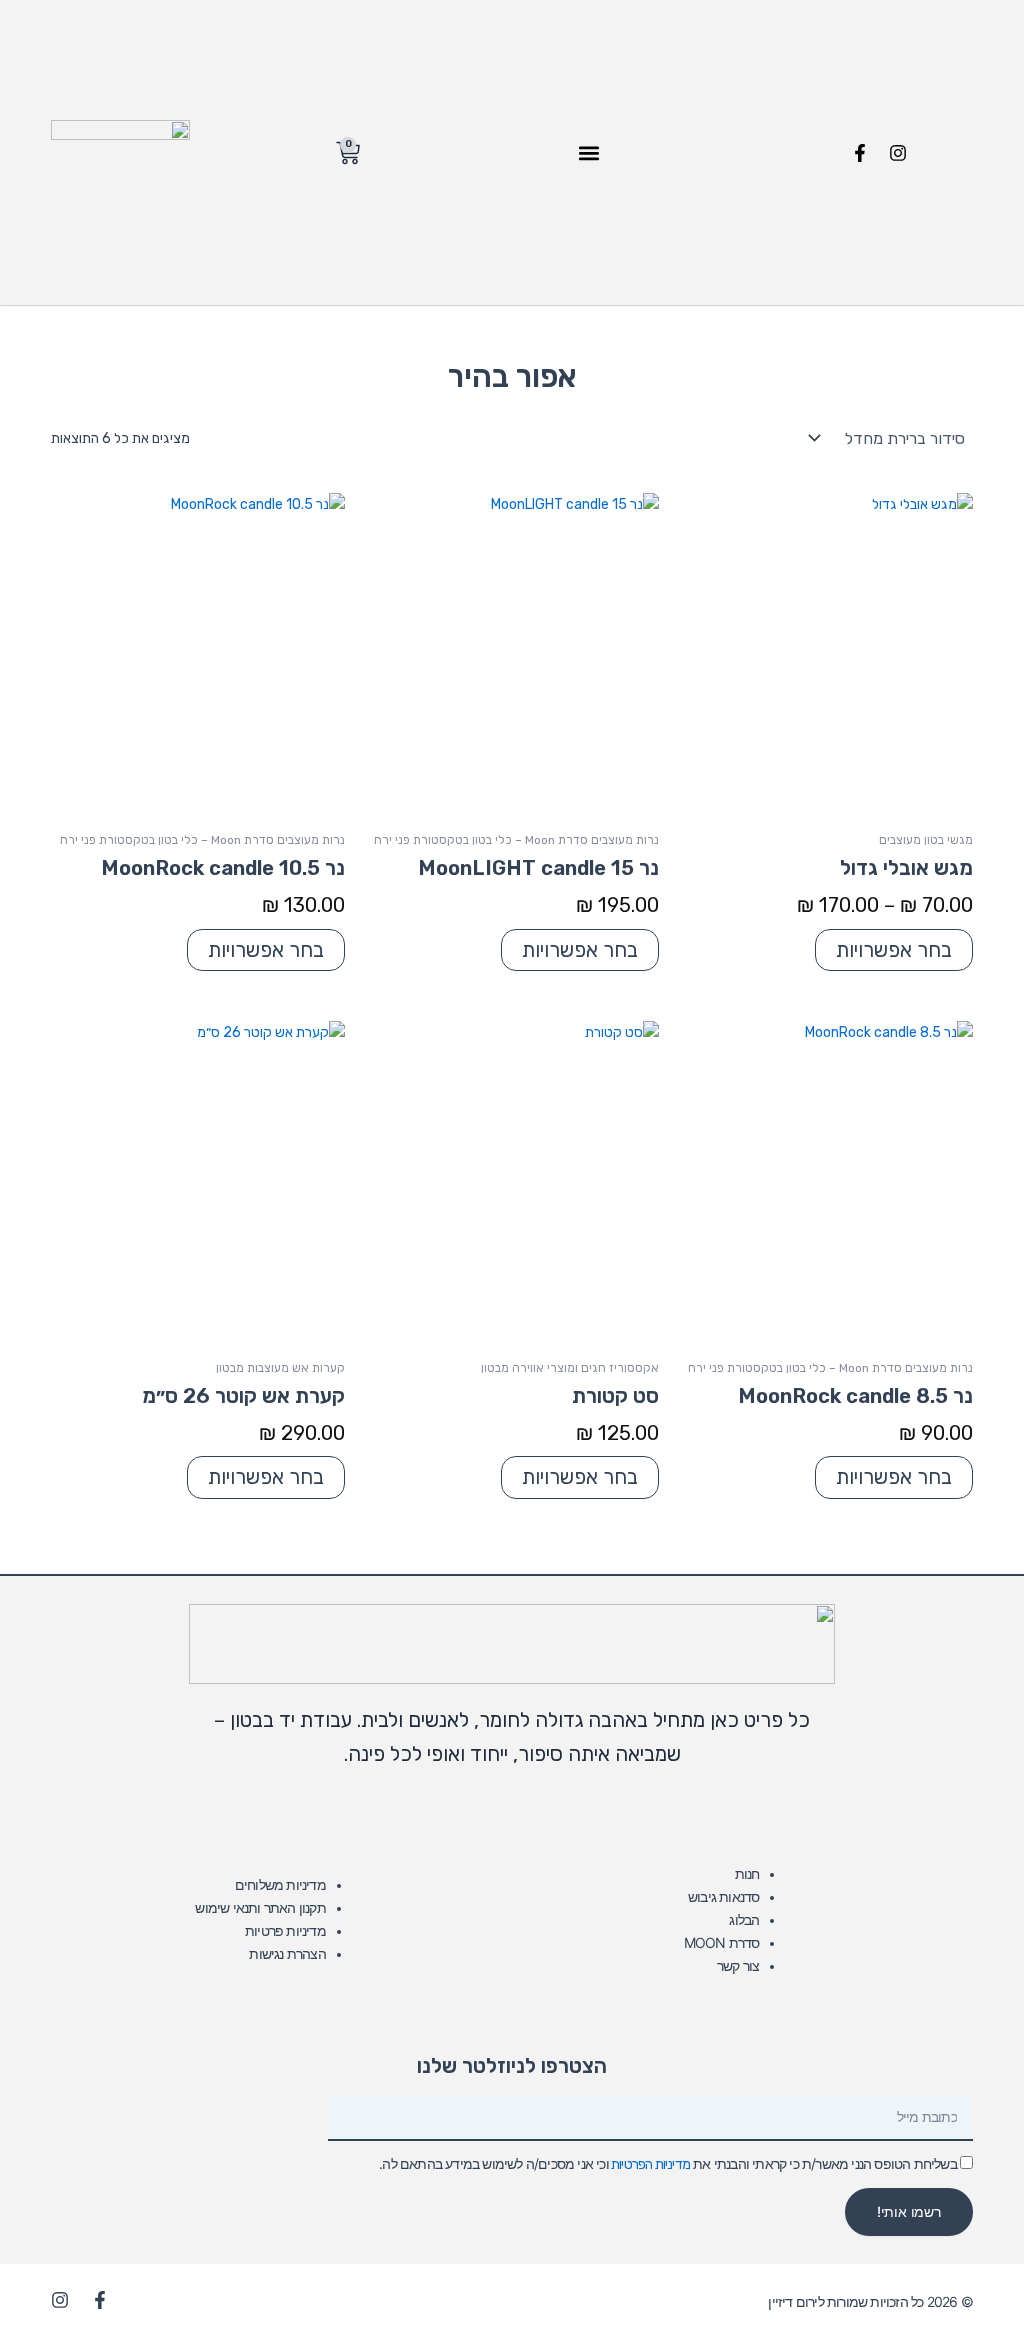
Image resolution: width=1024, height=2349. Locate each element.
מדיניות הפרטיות (649, 2164)
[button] (588, 152)
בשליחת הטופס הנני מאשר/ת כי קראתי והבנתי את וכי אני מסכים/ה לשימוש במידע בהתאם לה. (668, 2163)
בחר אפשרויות (894, 950)
